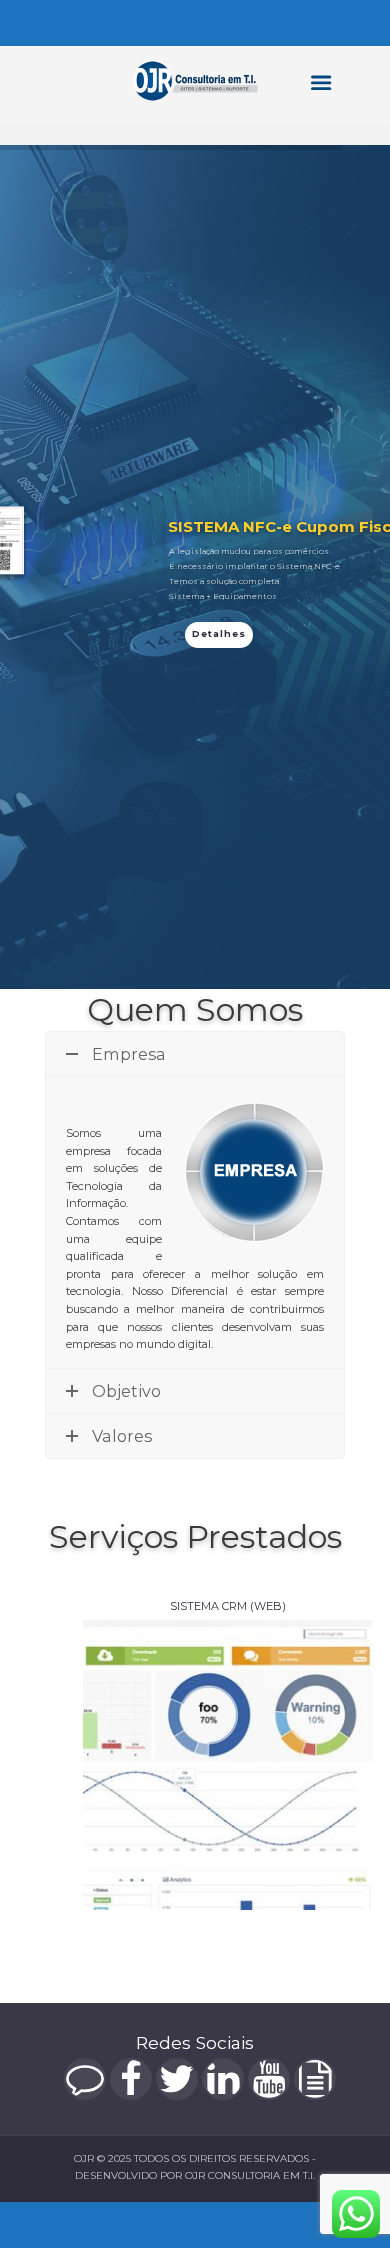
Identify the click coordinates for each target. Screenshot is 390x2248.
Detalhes (219, 633)
